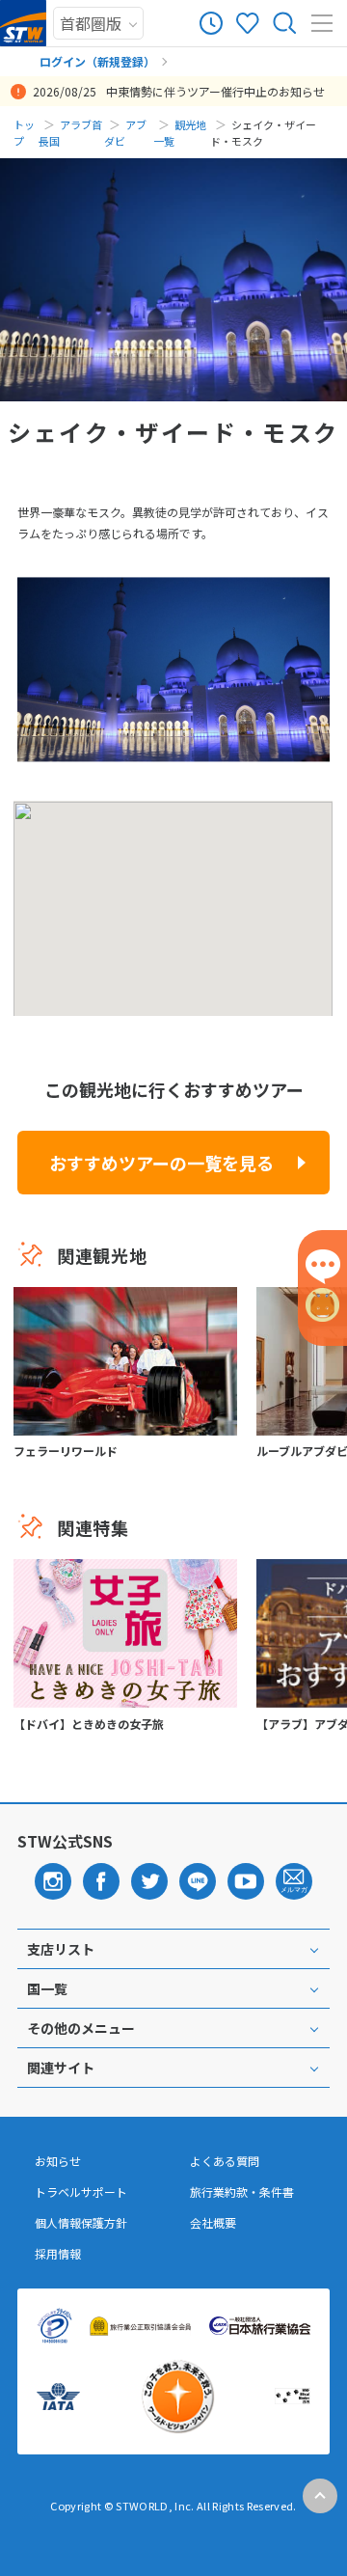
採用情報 (58, 2254)
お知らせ (58, 2161)
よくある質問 (225, 2161)
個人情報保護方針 (81, 2223)
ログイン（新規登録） (97, 61)
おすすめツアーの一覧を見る (161, 1163)
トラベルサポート (81, 2192)
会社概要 (213, 2223)
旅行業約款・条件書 (242, 2192)
